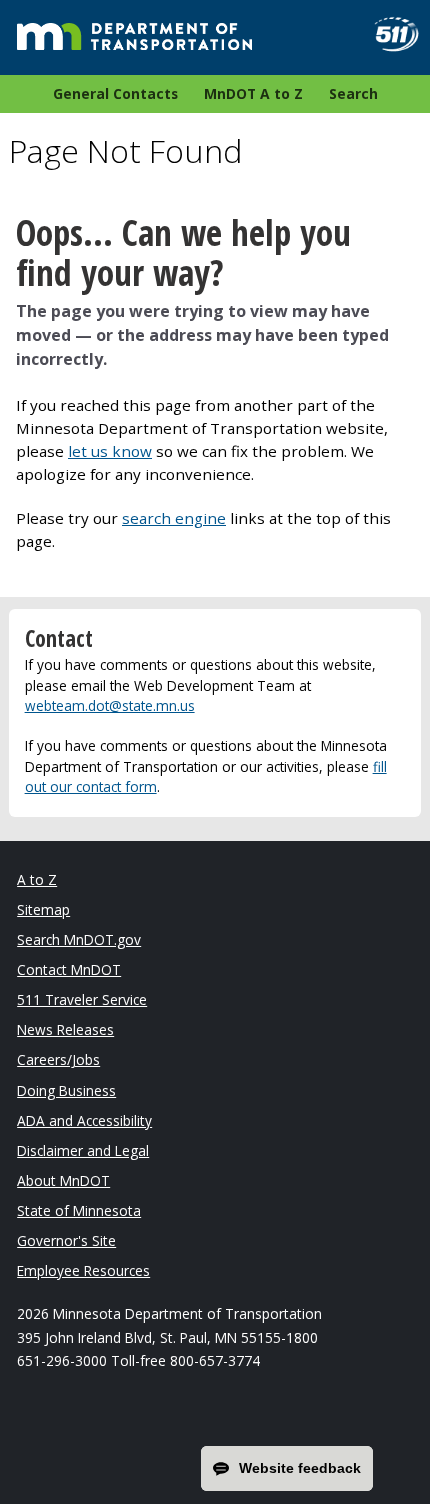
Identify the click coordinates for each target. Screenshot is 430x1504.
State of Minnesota (79, 1210)
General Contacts (115, 93)
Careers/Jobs (58, 1059)
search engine (174, 518)
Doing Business (66, 1090)
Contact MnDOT (69, 969)
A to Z (37, 879)
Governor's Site (66, 1240)
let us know (110, 451)
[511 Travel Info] (388, 34)
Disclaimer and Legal (83, 1150)
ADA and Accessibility (84, 1120)
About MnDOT (63, 1180)
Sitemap (43, 909)
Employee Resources (83, 1270)
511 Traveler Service (82, 999)
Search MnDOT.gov (79, 939)
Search (353, 93)
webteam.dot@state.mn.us (110, 705)
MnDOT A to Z (253, 93)
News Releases (65, 1029)
